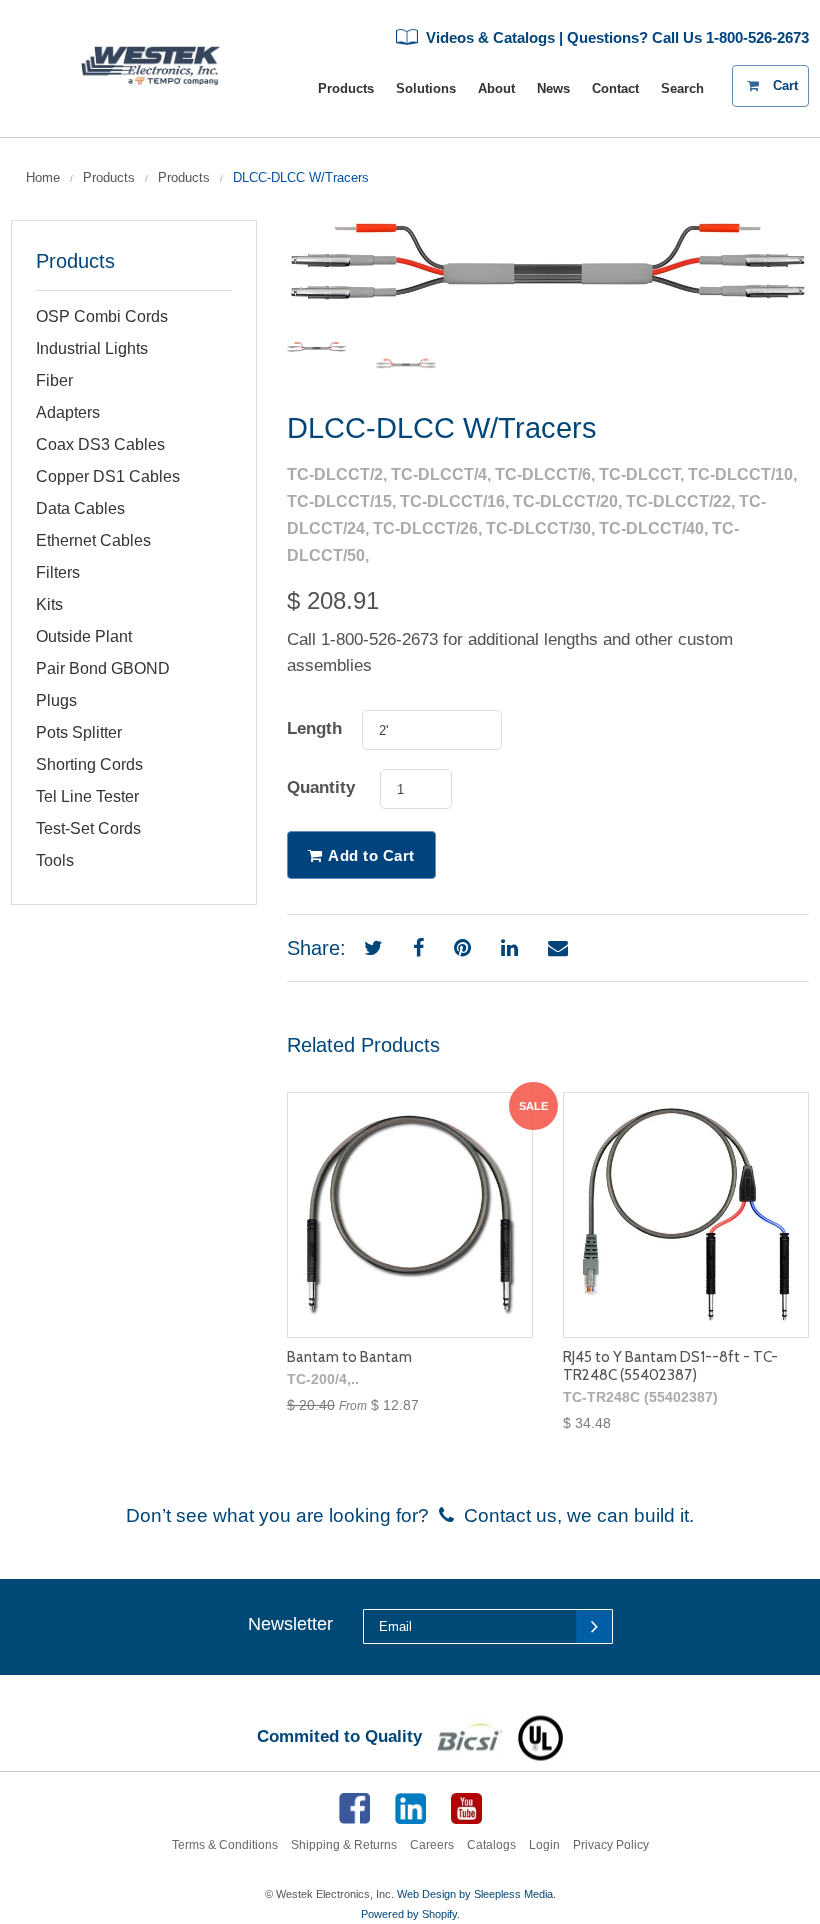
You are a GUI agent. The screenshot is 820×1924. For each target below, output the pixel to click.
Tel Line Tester (87, 796)
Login (544, 1845)
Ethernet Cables (93, 540)
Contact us (505, 1515)
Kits (49, 604)
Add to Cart (371, 855)
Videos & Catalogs (488, 37)
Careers (432, 1845)
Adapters (68, 412)
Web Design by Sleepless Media (475, 1894)
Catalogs (491, 1845)
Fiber (54, 380)
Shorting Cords (89, 764)
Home (43, 177)
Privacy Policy (611, 1845)
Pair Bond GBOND (103, 668)
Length (314, 728)
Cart (791, 79)
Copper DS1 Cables (108, 476)
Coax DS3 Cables (100, 444)
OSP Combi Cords (102, 316)
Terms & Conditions (225, 1845)
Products (109, 177)
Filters (58, 572)
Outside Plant (84, 636)
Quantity (321, 787)
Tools (55, 860)
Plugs (56, 700)
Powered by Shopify (409, 1914)
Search (682, 88)
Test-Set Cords (88, 828)
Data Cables (80, 508)
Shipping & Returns (344, 1845)
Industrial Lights (92, 348)
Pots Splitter (79, 732)
